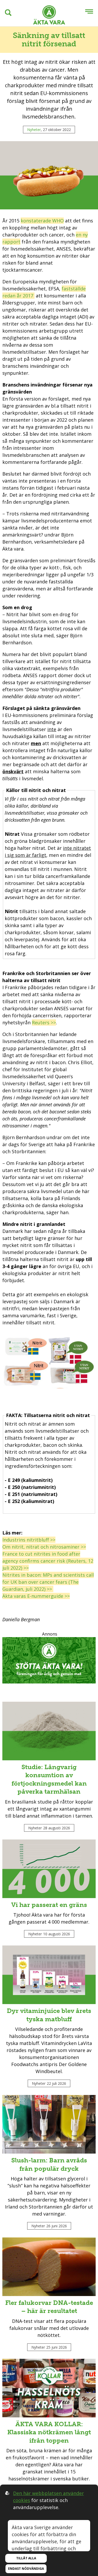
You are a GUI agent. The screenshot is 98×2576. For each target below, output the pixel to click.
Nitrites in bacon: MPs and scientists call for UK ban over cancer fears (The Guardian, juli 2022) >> (48, 1582)
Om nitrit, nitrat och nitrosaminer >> (44, 1547)
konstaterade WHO (42, 221)
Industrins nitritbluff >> (29, 1540)
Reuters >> (44, 1022)
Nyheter (34, 130)
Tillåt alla (26, 2558)
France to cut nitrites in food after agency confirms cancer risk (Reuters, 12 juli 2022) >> (48, 1561)
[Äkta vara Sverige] (49, 16)
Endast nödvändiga (26, 2569)
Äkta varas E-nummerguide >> (36, 1596)
